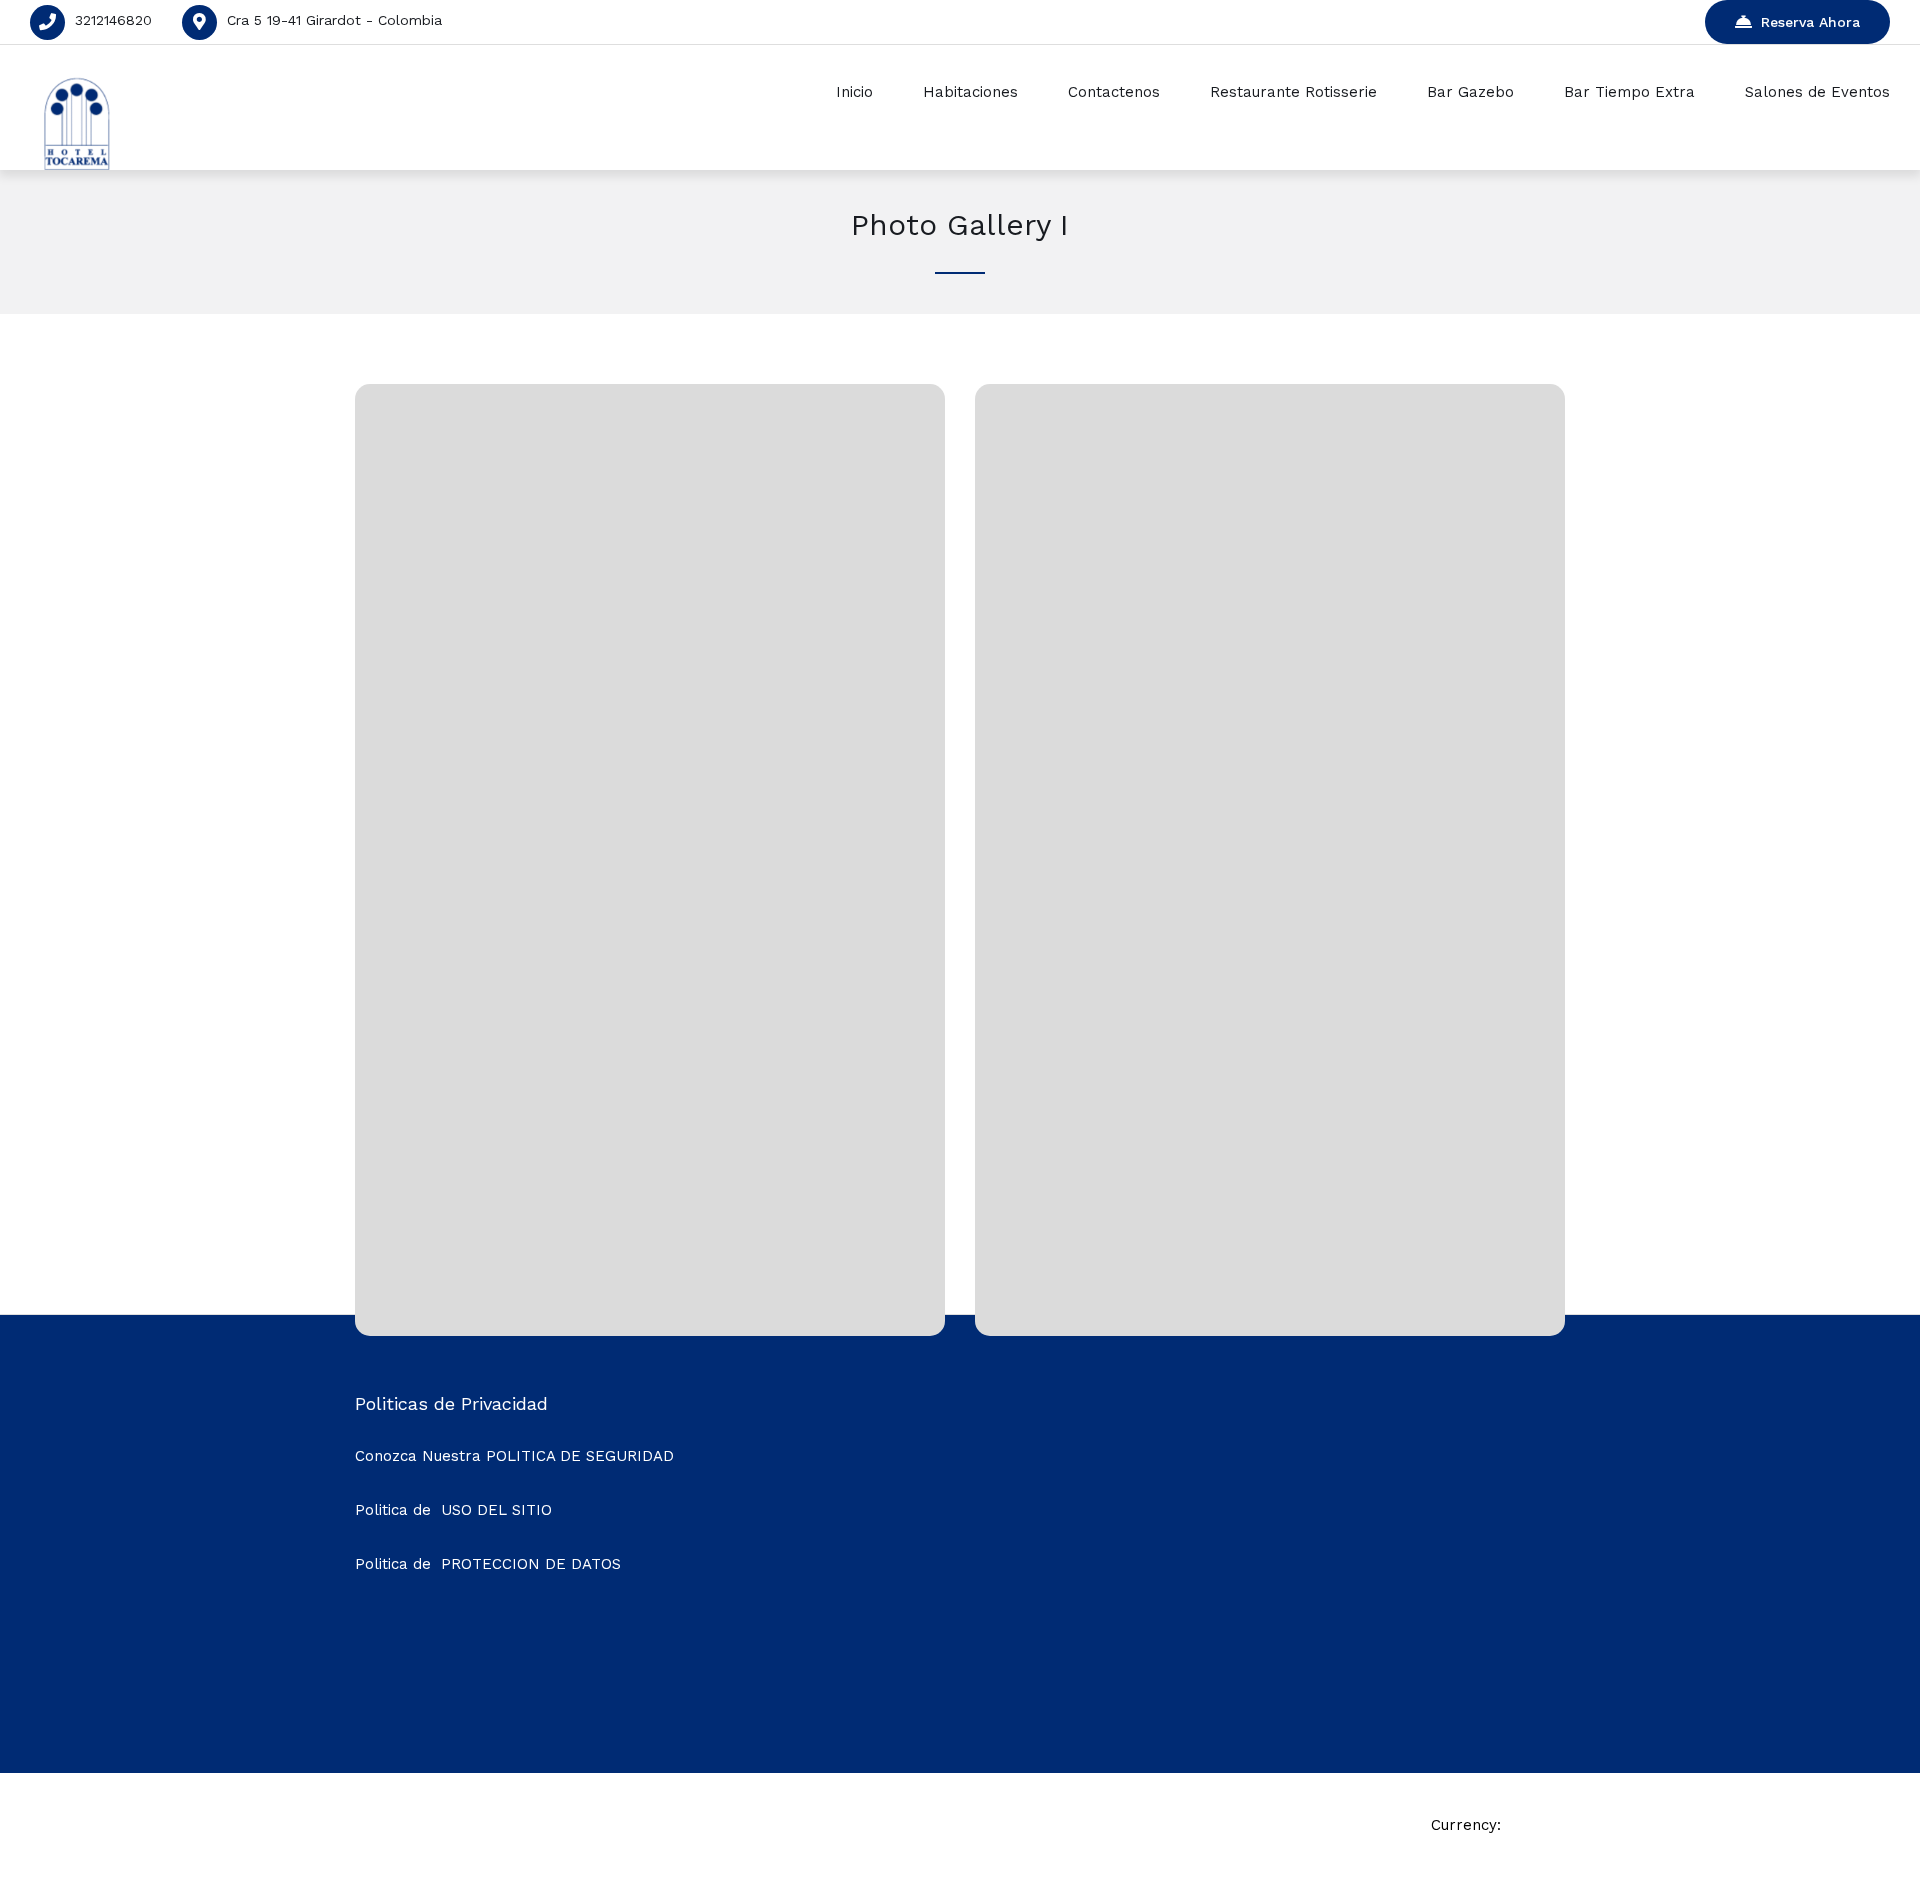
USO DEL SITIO (496, 1510)
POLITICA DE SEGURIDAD (580, 1456)
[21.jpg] (1270, 1290)
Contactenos (1114, 92)
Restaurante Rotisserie (1293, 92)
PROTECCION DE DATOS (531, 1564)
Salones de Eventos (1817, 92)
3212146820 (113, 20)
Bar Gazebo (1470, 92)
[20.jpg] (650, 1290)
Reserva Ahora (1810, 22)
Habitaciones (970, 92)
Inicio (854, 92)
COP (1525, 1825)
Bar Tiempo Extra (1629, 92)
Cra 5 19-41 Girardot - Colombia (334, 20)
